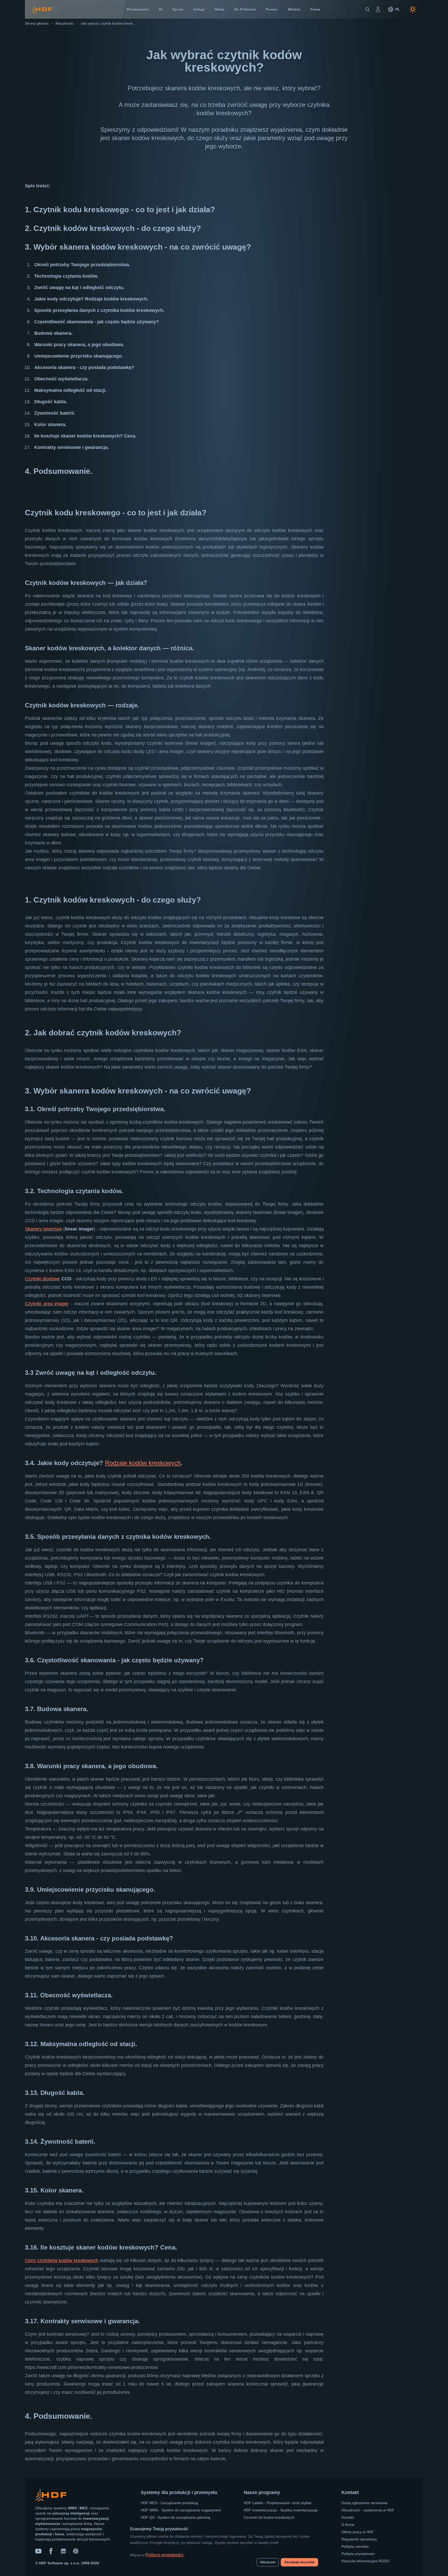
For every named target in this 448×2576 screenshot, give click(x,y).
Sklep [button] (219, 9)
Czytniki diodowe (42, 1279)
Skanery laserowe (43, 1229)
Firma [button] (315, 9)
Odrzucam (268, 2562)
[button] (394, 9)
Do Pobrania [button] (245, 9)
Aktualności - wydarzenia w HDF (368, 2510)
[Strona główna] (42, 9)
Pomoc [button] (272, 9)
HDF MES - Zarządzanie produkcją (169, 2503)
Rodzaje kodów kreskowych (143, 1463)
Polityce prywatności (164, 2555)
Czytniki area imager (47, 1304)
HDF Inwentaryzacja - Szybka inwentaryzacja (281, 2510)
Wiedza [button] (294, 9)
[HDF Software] (51, 2496)
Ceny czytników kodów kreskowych (62, 2260)
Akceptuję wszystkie (299, 2562)
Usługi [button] (199, 9)
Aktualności (65, 23)
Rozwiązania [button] (138, 9)
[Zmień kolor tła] (413, 9)
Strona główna (37, 23)
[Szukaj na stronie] (368, 9)
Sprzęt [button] (178, 9)
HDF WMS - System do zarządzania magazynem (181, 2510)
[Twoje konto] (378, 9)
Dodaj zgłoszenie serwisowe (365, 2503)
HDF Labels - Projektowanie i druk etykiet (278, 2503)
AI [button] (160, 9)
